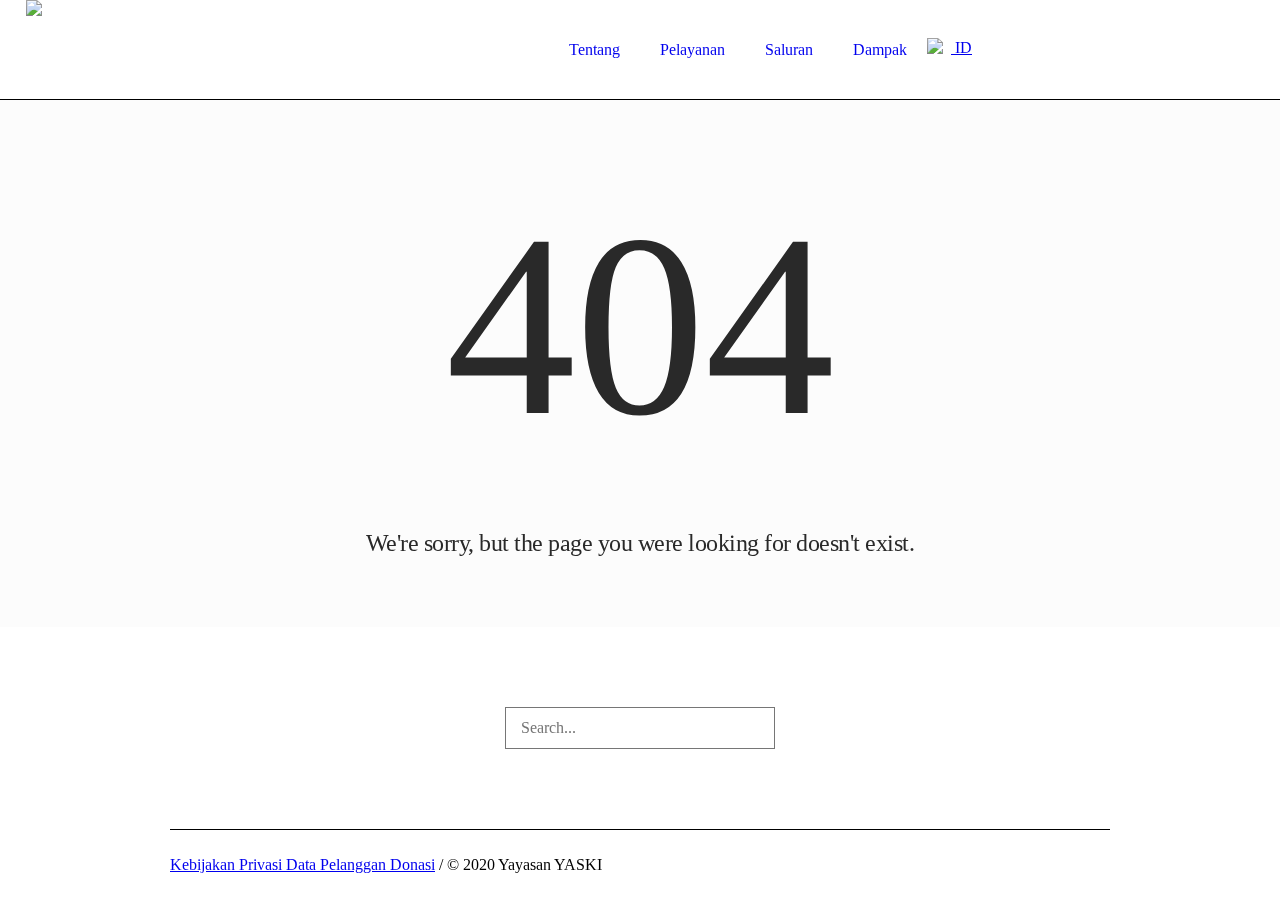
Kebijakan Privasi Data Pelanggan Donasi (302, 864)
